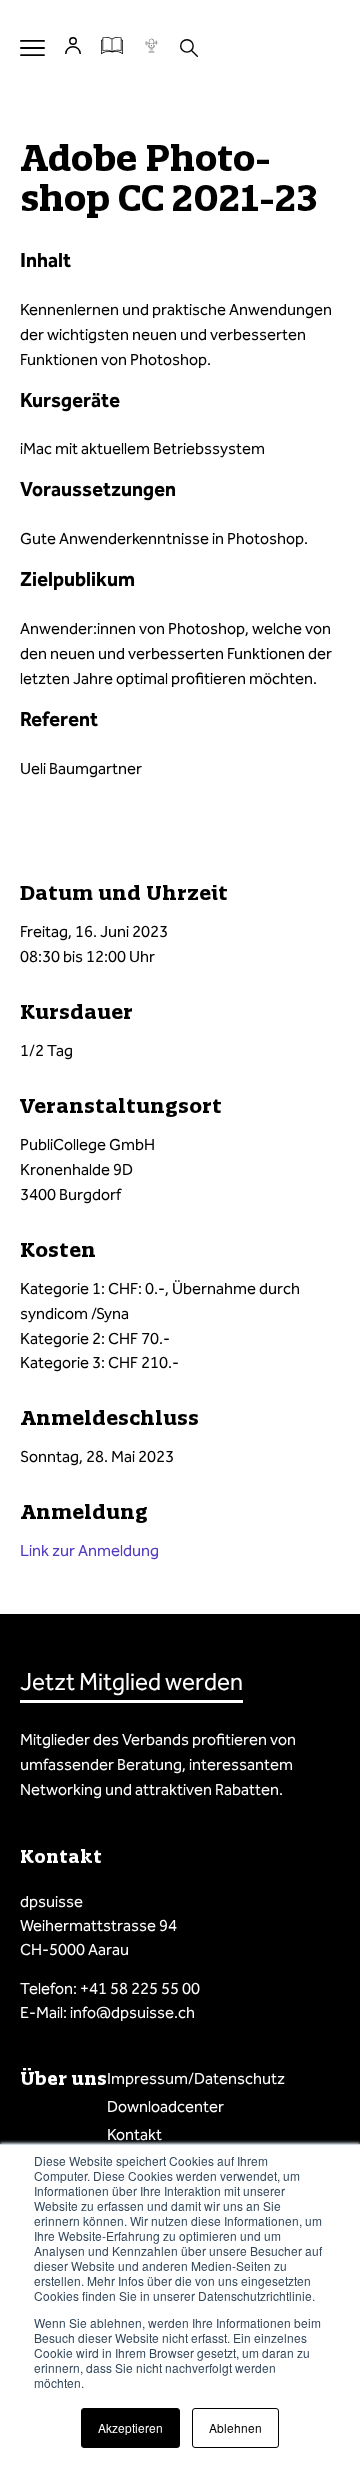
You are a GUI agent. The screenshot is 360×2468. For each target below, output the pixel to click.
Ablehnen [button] (235, 2427)
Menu (32, 47)
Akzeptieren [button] (130, 2427)
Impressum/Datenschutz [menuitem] (196, 2078)
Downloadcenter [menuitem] (165, 2106)
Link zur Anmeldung (89, 1550)
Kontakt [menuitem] (134, 2134)
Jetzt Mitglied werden (131, 1682)
